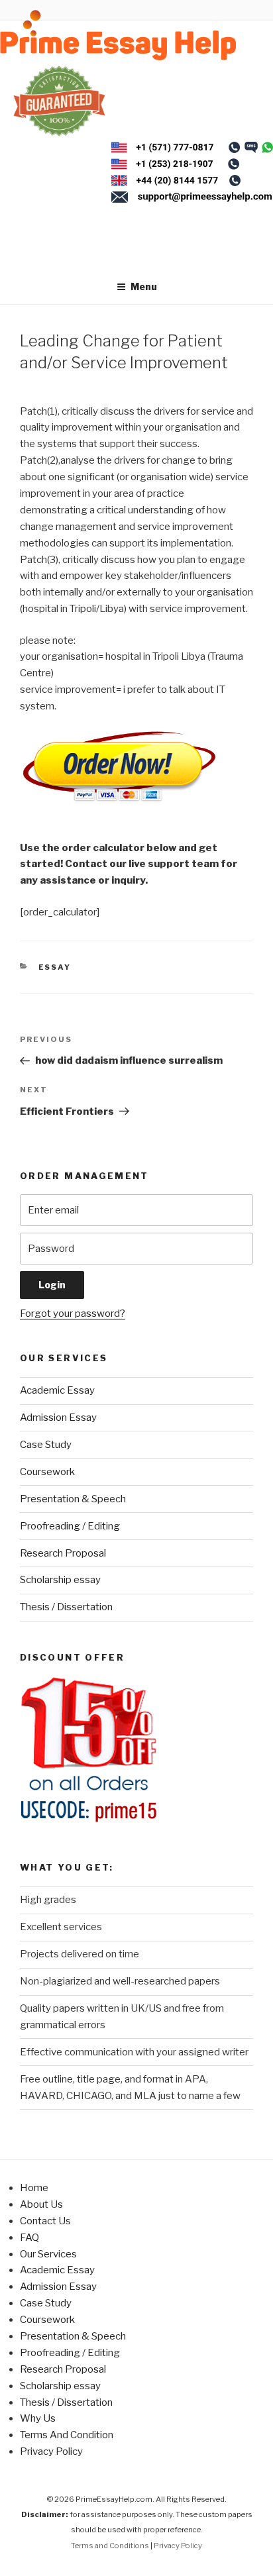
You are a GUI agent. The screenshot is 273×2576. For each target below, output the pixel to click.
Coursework (47, 1472)
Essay (55, 967)
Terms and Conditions (110, 2546)
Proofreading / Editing (70, 1526)
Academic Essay (57, 1390)
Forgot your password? (73, 1314)
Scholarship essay (60, 1580)
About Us (41, 2204)
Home (34, 2188)
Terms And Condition (67, 2435)
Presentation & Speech (73, 1499)
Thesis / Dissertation (66, 1607)
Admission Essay (58, 1417)
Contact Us (45, 2221)
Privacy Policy (51, 2451)
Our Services (48, 2254)
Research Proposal (63, 1553)
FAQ (29, 2238)
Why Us (38, 2418)
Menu (144, 286)
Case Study (46, 1445)
